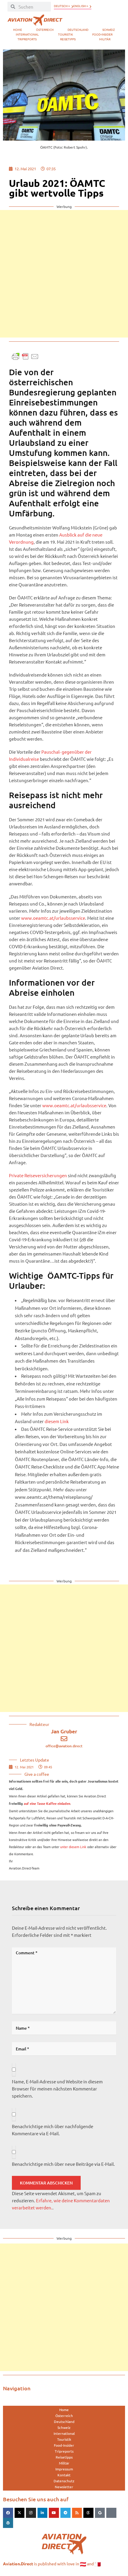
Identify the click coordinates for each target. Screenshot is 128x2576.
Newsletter (64, 2487)
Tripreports (27, 39)
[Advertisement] (64, 274)
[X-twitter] (20, 2513)
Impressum (64, 2469)
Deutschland (78, 30)
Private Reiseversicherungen (38, 1175)
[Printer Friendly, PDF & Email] (25, 356)
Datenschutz (64, 2481)
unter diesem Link (73, 1847)
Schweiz (109, 30)
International (27, 34)
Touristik (65, 34)
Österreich (45, 30)
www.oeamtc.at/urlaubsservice (53, 918)
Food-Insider (102, 34)
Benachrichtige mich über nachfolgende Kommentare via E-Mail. (53, 2130)
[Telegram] (65, 2513)
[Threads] (88, 2513)
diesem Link (57, 1421)
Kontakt (64, 2475)
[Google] (100, 2513)
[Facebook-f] (8, 2513)
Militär (105, 39)
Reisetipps (68, 39)
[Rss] (77, 2513)
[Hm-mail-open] (111, 2513)
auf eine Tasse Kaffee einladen (47, 1804)
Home (18, 30)
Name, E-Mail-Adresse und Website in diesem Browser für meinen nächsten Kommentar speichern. (57, 2089)
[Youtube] (54, 2513)
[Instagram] (31, 2513)
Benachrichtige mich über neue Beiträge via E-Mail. (63, 2164)
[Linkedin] (43, 2513)
